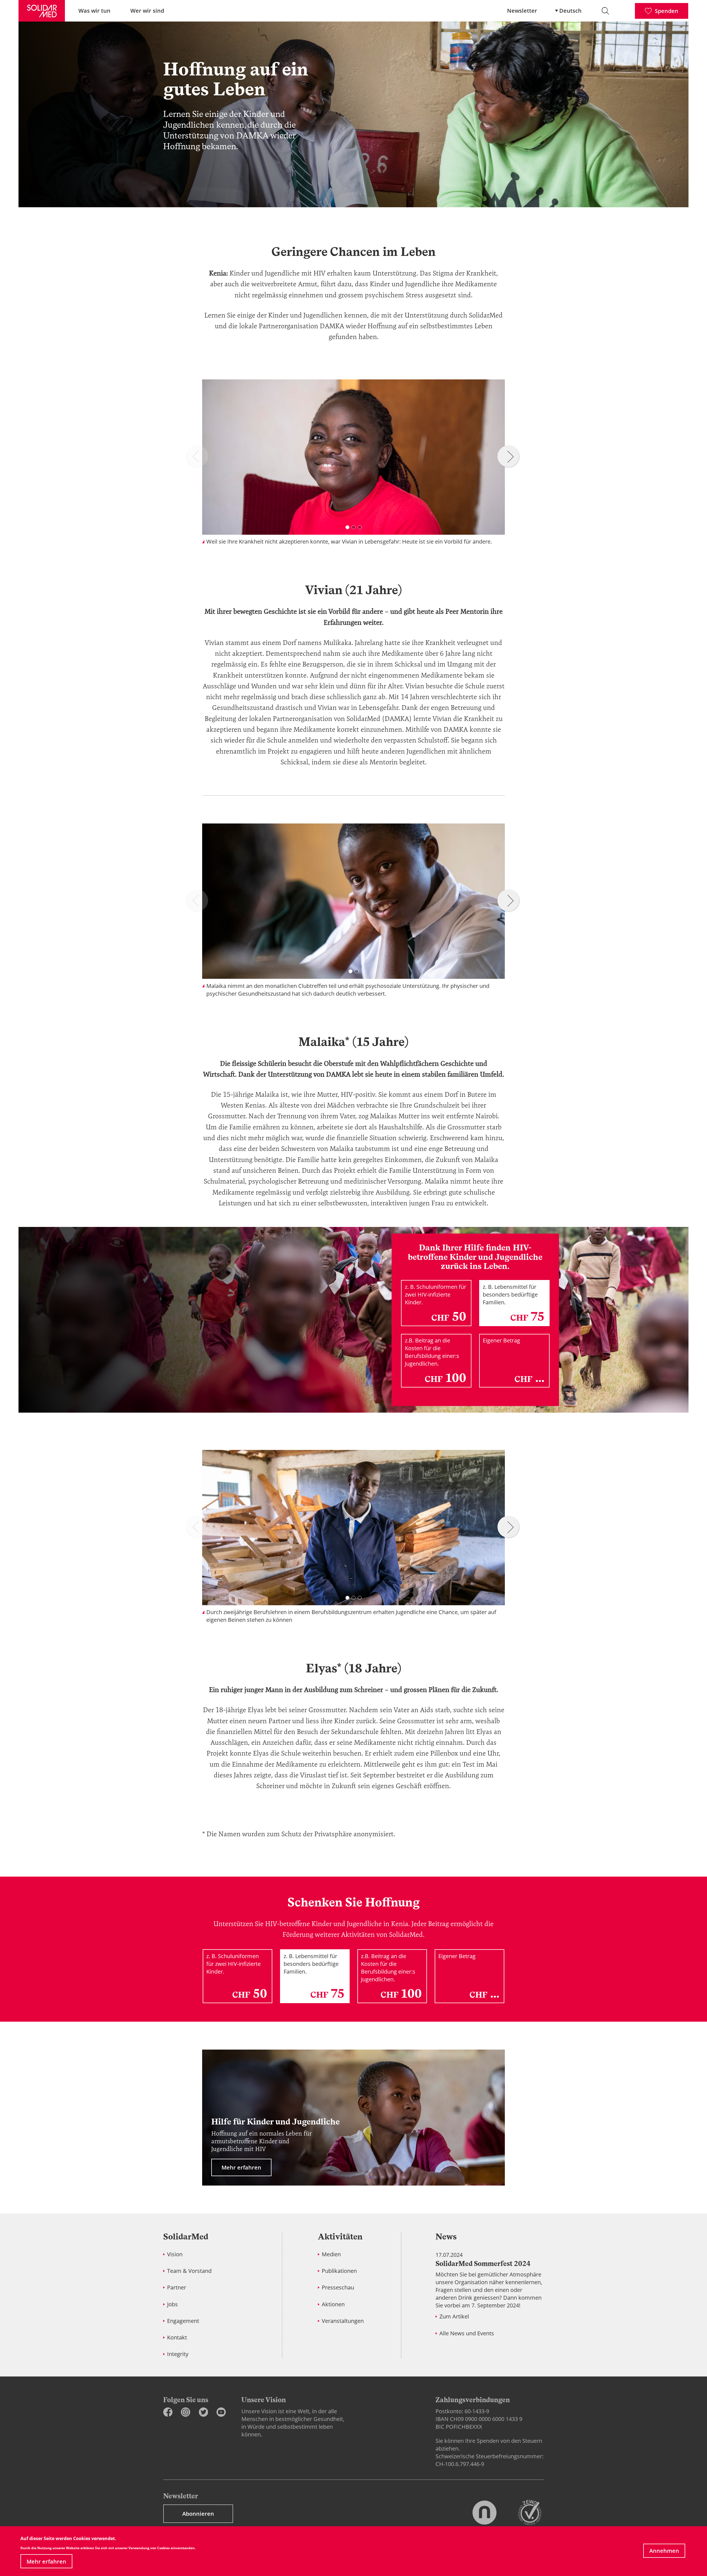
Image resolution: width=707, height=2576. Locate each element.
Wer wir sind (147, 11)
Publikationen (339, 2271)
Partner (177, 2287)
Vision (175, 2254)
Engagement (183, 2321)
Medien (331, 2254)
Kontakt (177, 2337)
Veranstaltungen (343, 2321)
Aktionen (333, 2304)
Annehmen (664, 2551)
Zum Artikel (454, 2316)
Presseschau (338, 2287)
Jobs (172, 2304)
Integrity (178, 2354)
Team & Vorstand (189, 2271)
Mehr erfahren (46, 2561)
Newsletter (522, 11)
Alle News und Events (467, 2333)
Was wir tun (94, 11)
